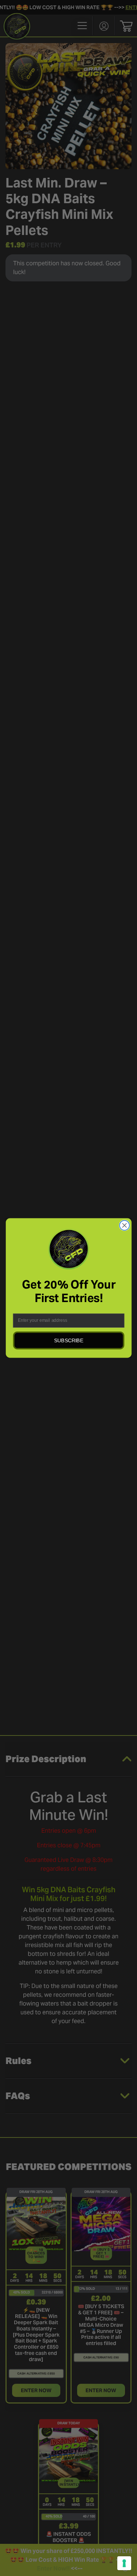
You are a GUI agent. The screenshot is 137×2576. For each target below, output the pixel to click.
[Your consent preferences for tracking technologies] (124, 2563)
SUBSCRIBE (69, 1340)
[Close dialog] (124, 1226)
